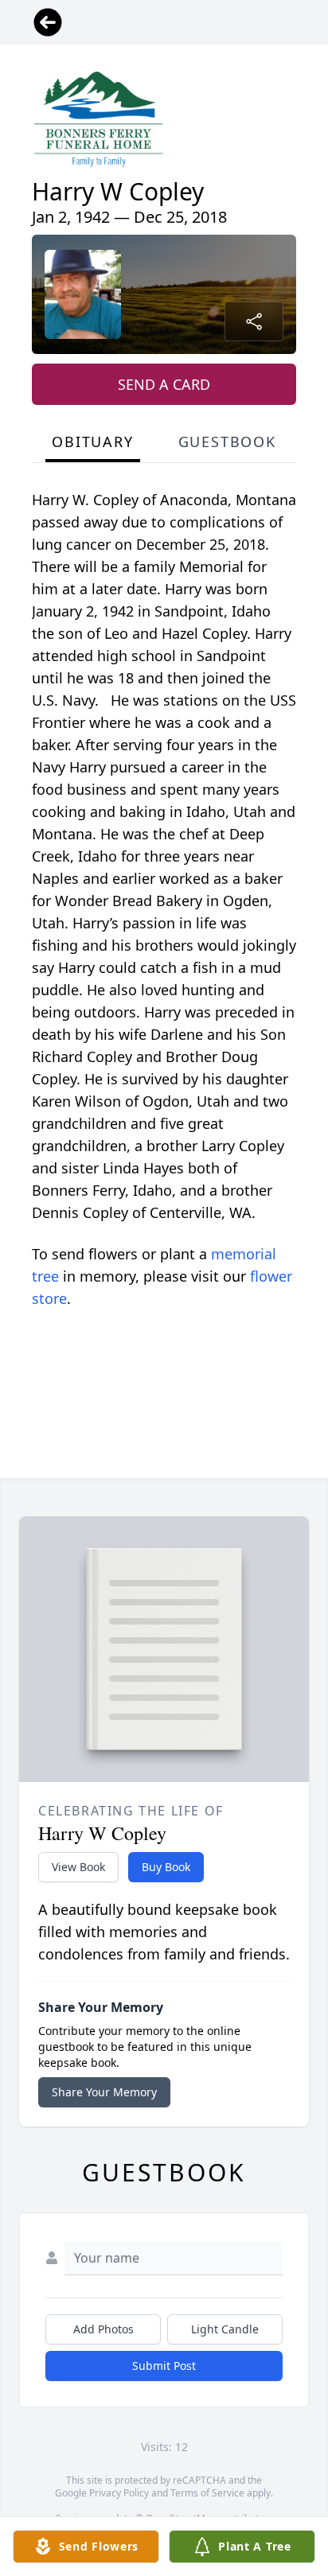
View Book (78, 1867)
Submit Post (164, 2366)
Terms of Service (207, 2493)
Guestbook (227, 442)
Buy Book (166, 1867)
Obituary (92, 442)
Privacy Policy (119, 2493)
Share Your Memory (104, 2092)
